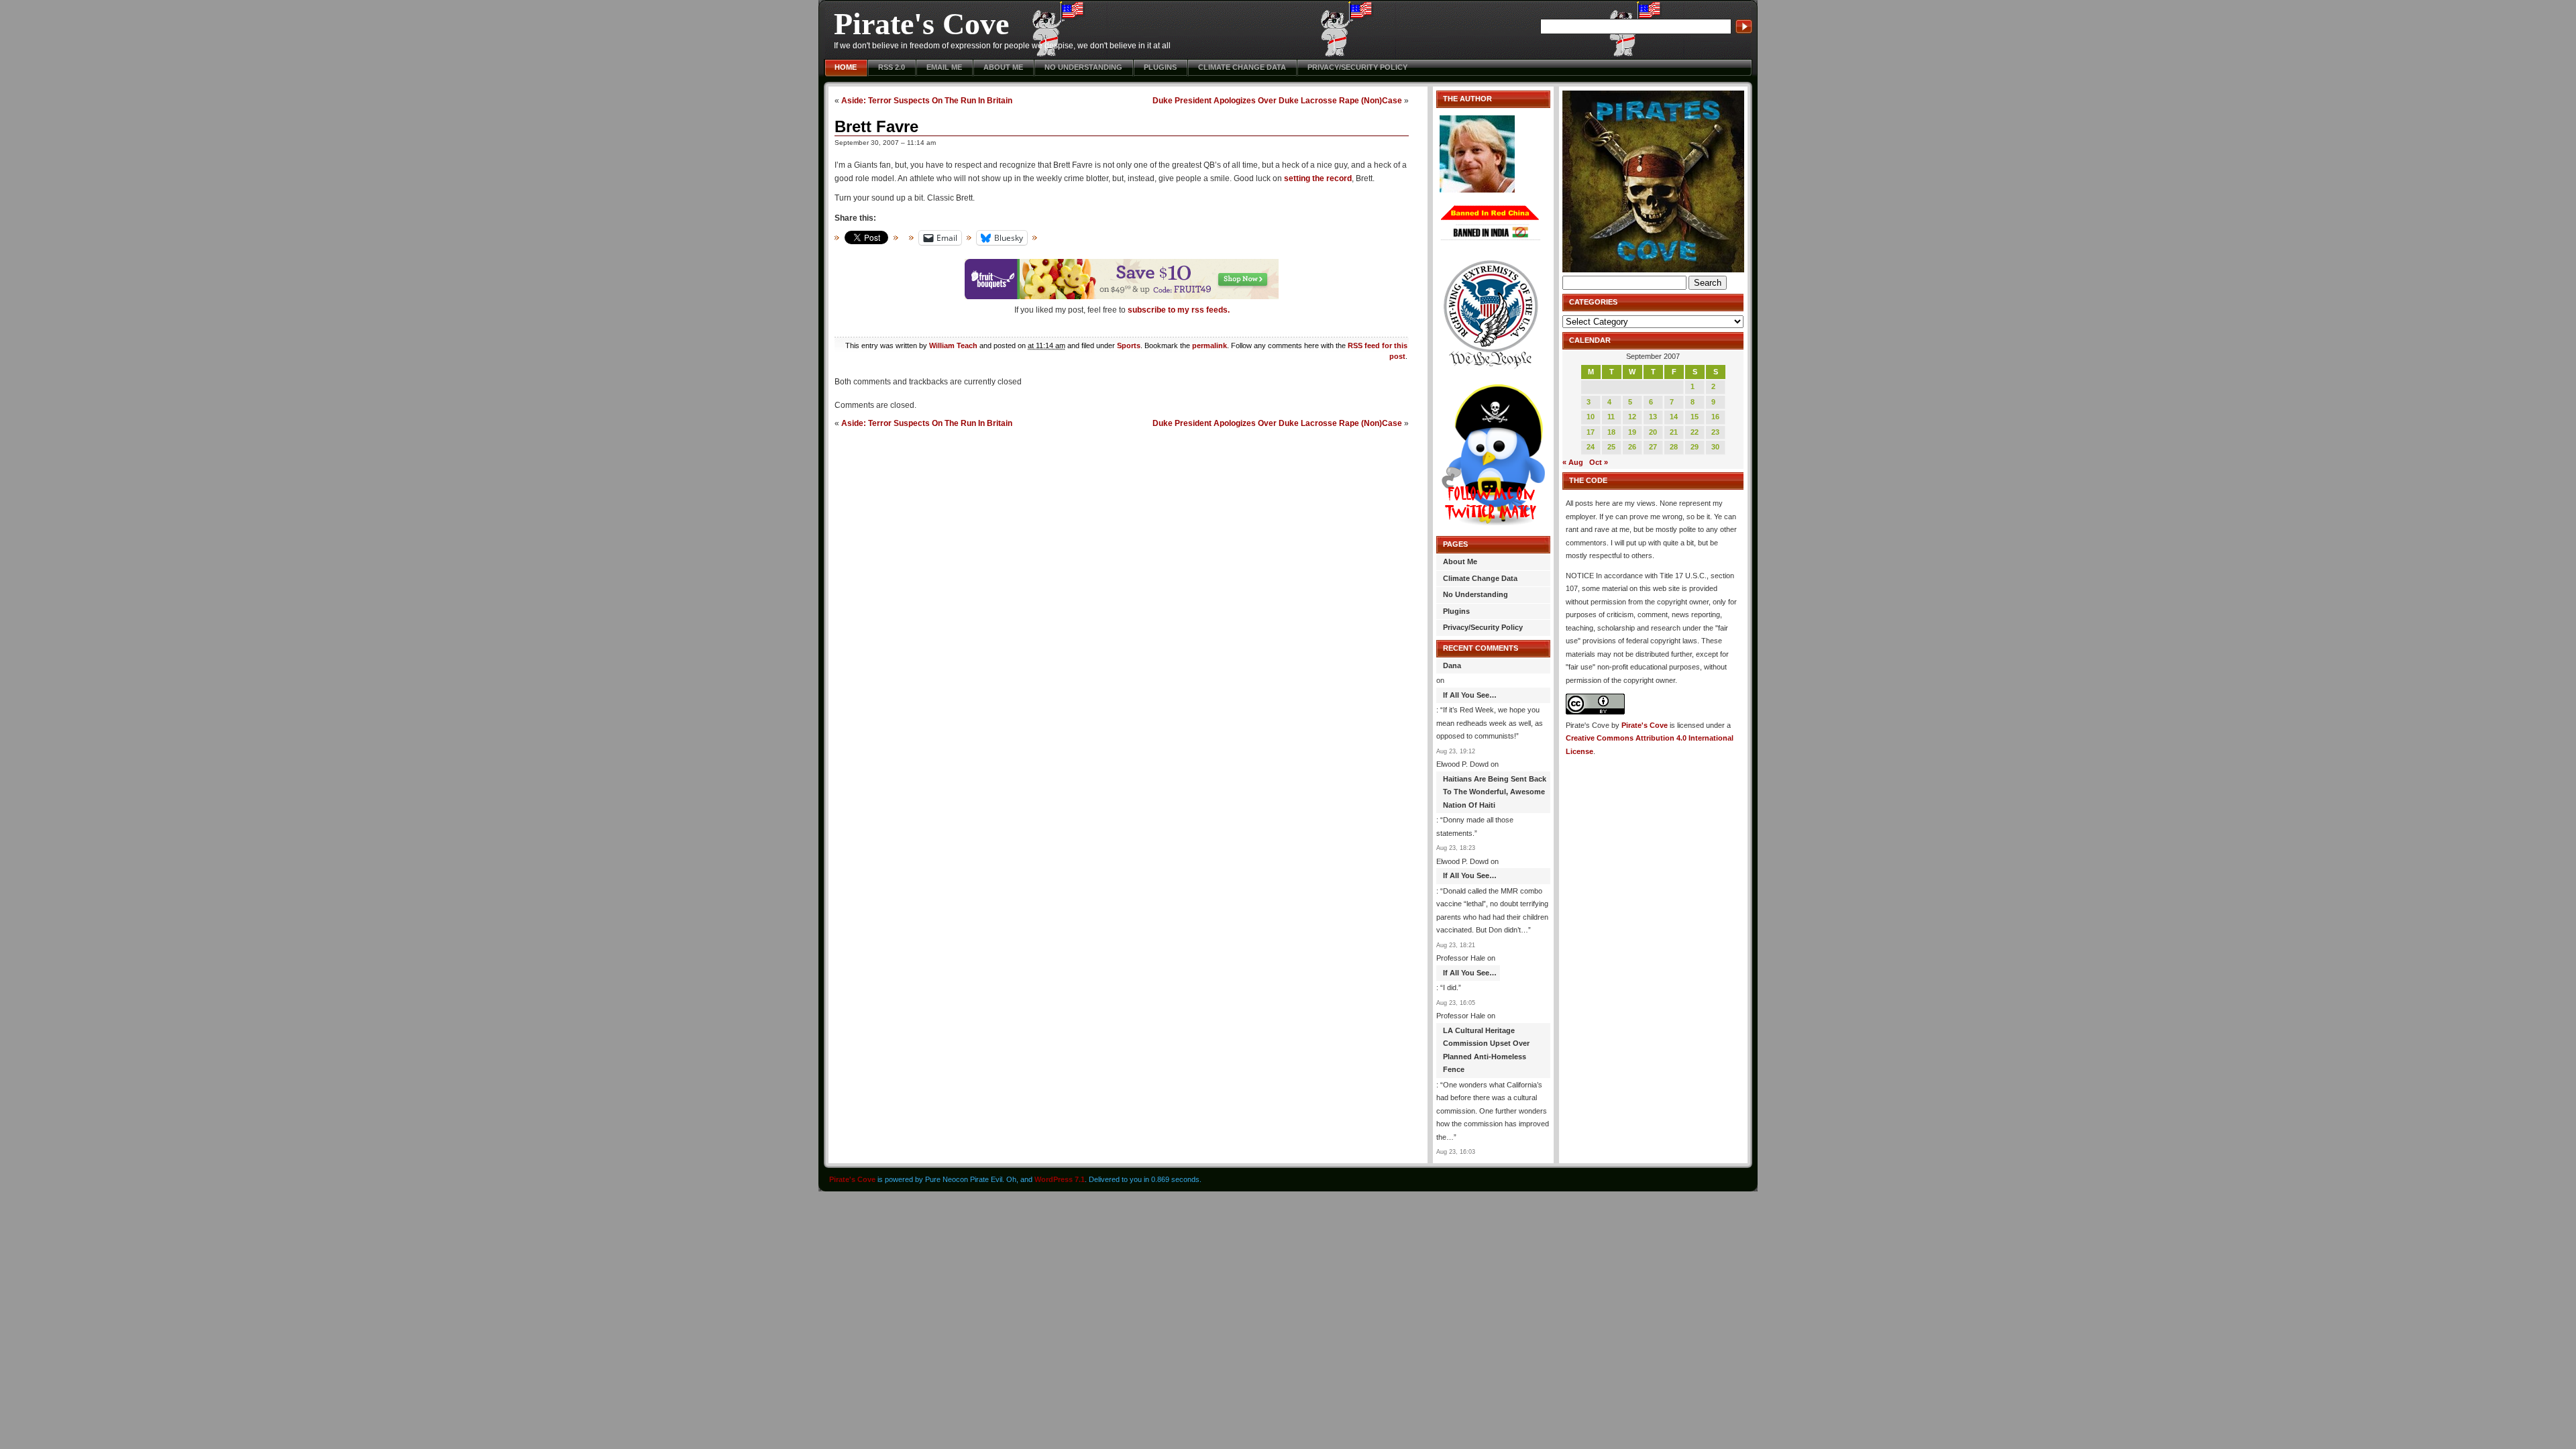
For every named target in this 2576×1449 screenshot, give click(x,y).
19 (1632, 432)
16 (1715, 417)
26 (1632, 447)
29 (1695, 447)
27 (1653, 447)
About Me (1003, 67)
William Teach (953, 345)
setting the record (1318, 178)
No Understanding (1083, 67)
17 (1591, 432)
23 (1715, 432)
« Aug (1573, 462)
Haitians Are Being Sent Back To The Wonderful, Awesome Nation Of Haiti (1495, 792)
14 (1674, 417)
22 (1695, 432)
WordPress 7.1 (1060, 1179)
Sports (1129, 345)
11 (1611, 417)
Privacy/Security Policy (1357, 67)
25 (1611, 447)
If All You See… (1470, 695)
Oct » (1599, 462)
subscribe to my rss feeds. (1179, 310)
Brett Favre (876, 126)
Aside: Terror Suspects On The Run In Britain (927, 100)
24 (1591, 447)
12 (1632, 417)
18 (1611, 432)
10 (1591, 417)
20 (1653, 432)
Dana (1452, 665)
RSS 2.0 (892, 67)
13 (1653, 417)
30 (1715, 447)
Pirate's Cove (921, 24)
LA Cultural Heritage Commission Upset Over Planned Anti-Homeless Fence (1486, 1050)
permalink (1210, 345)
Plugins (1160, 67)
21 (1674, 432)
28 (1674, 447)
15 (1695, 417)
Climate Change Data (1242, 67)
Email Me (944, 67)
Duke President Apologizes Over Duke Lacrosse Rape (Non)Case (1277, 100)
